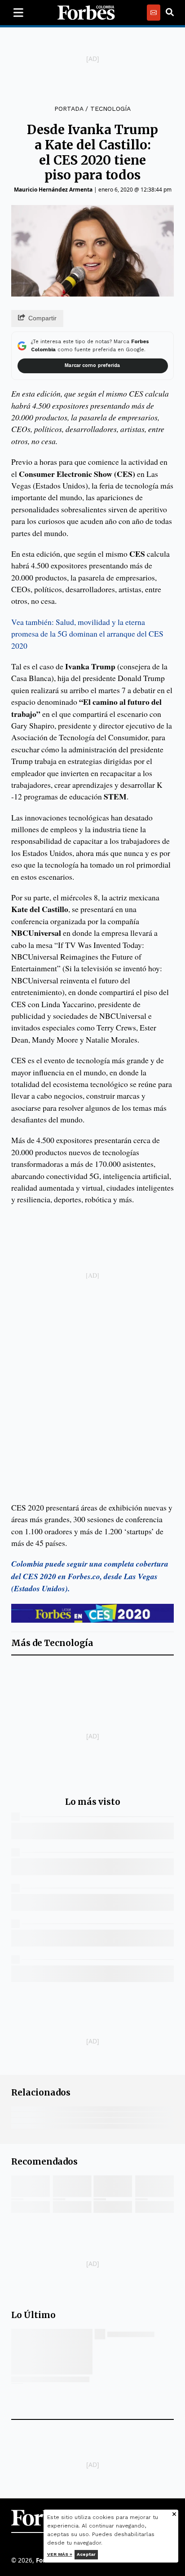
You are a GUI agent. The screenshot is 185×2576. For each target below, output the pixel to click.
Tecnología (110, 109)
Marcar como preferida (92, 365)
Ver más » (60, 2554)
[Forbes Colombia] (86, 13)
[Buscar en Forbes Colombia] (170, 13)
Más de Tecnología (52, 1643)
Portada (69, 109)
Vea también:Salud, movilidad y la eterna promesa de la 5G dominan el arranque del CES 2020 (87, 634)
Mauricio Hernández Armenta (53, 190)
